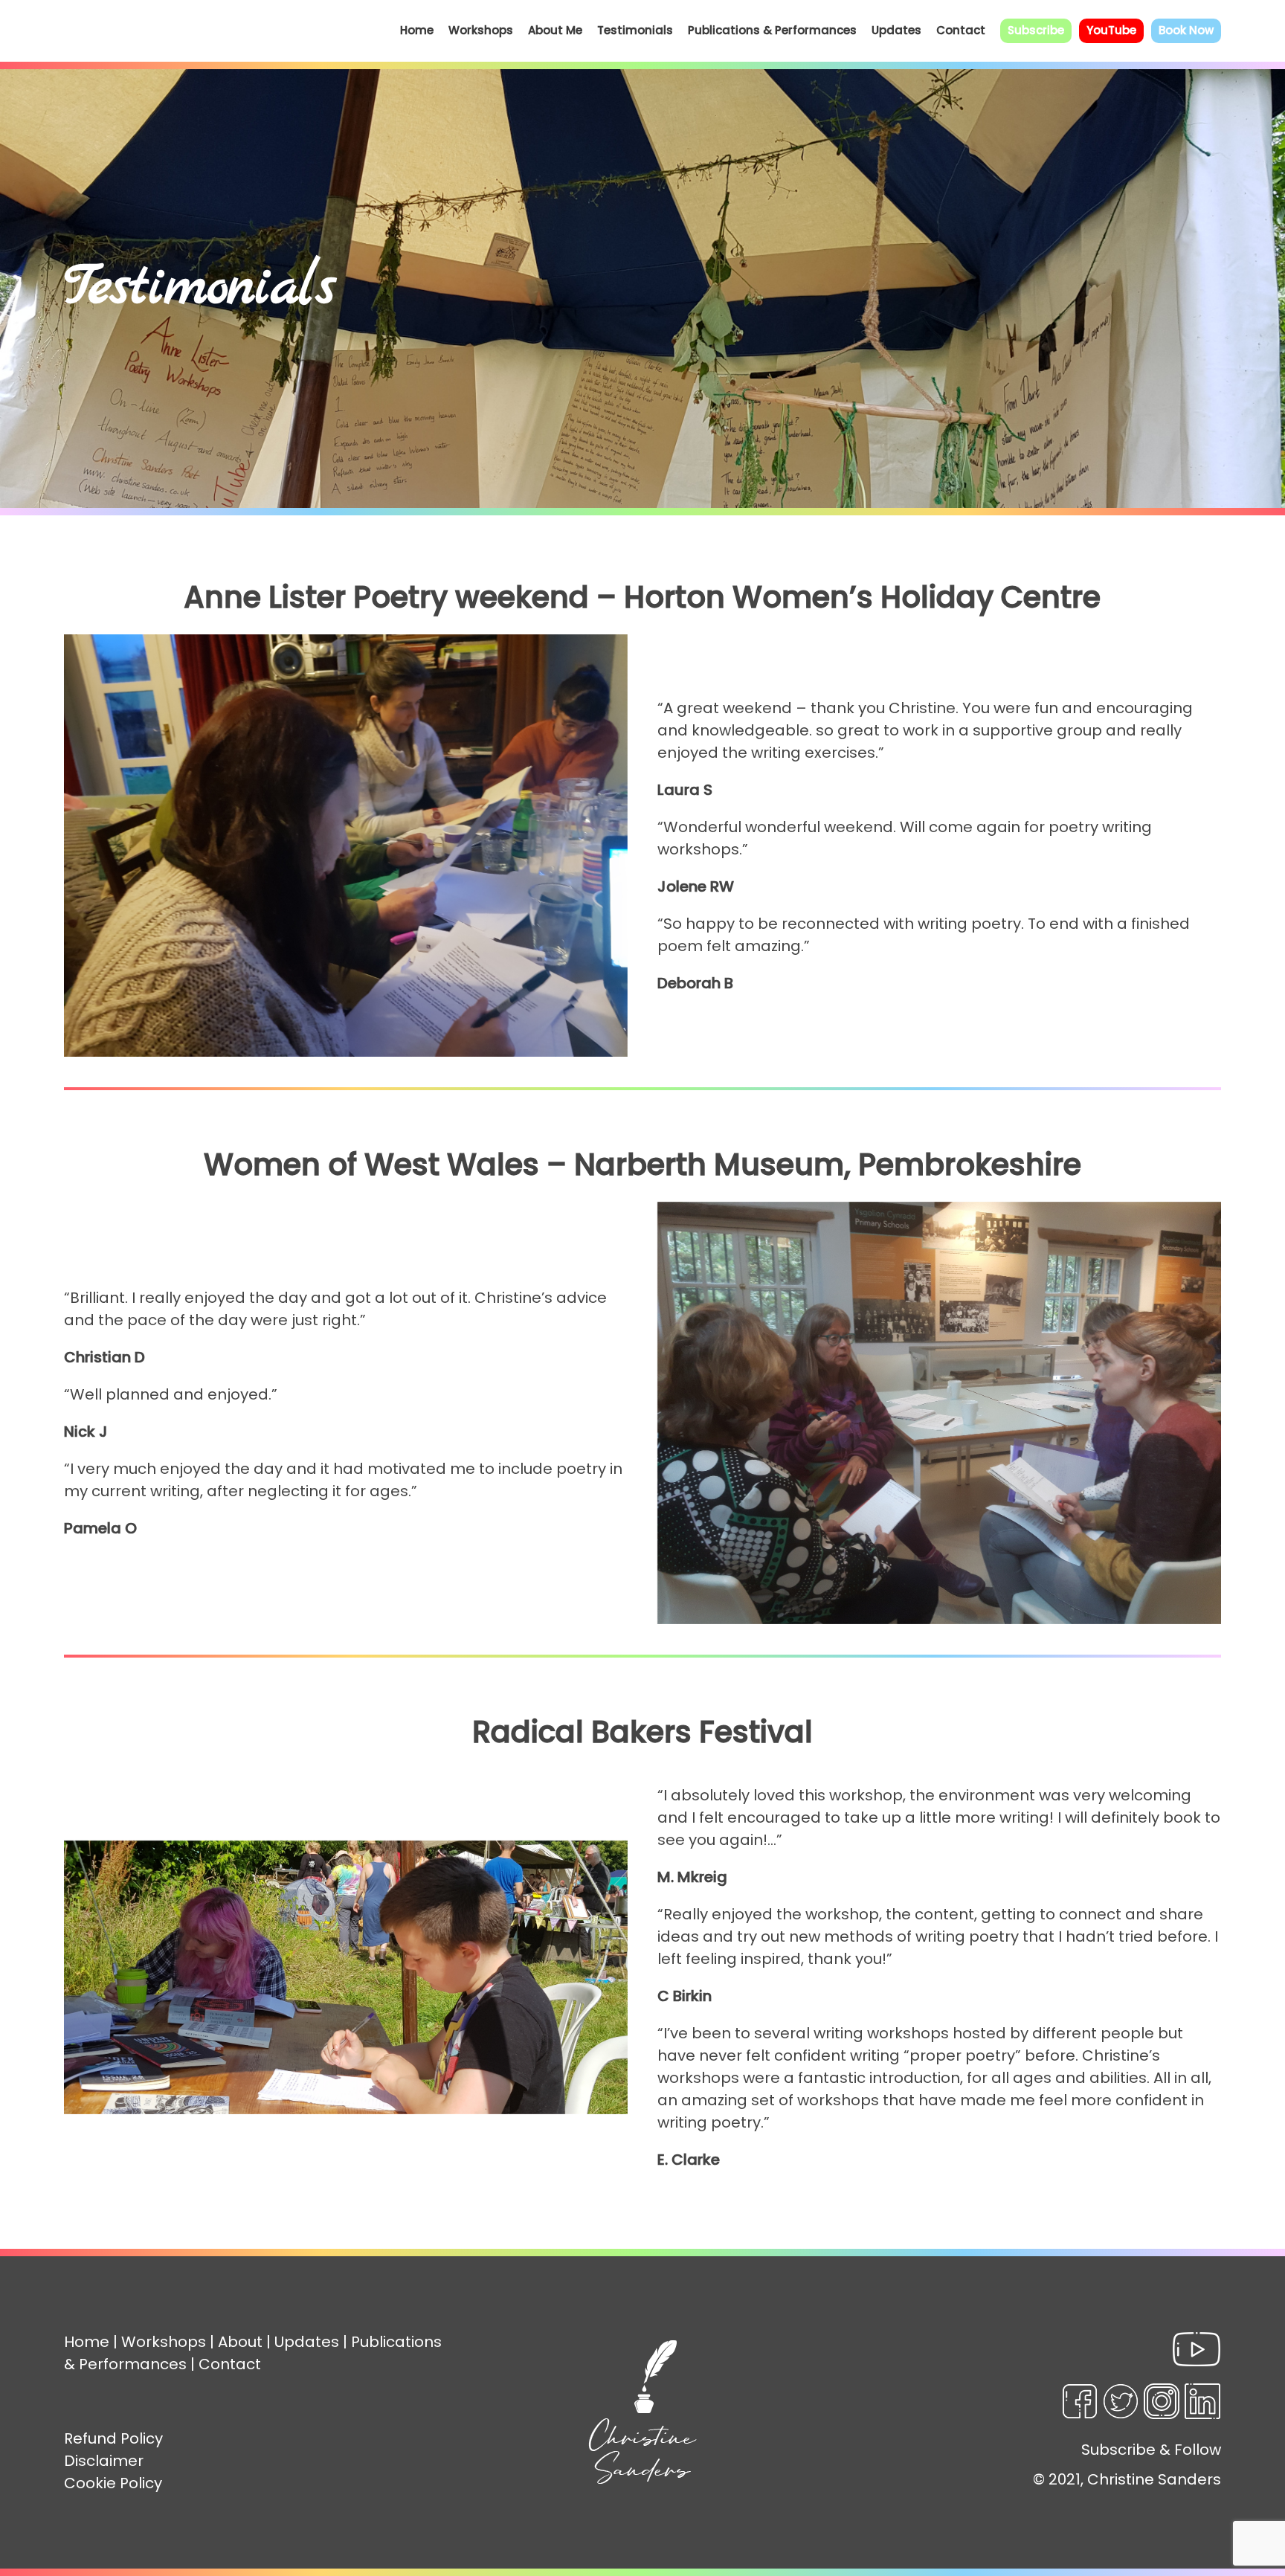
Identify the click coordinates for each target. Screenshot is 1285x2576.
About (240, 2342)
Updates (896, 30)
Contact (961, 30)
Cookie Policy (113, 2483)
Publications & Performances (772, 30)
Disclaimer (104, 2461)
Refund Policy (113, 2438)
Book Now (1186, 30)
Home (417, 30)
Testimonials (635, 30)
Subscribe (1036, 30)
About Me (555, 30)
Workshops (481, 30)
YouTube (1111, 30)
